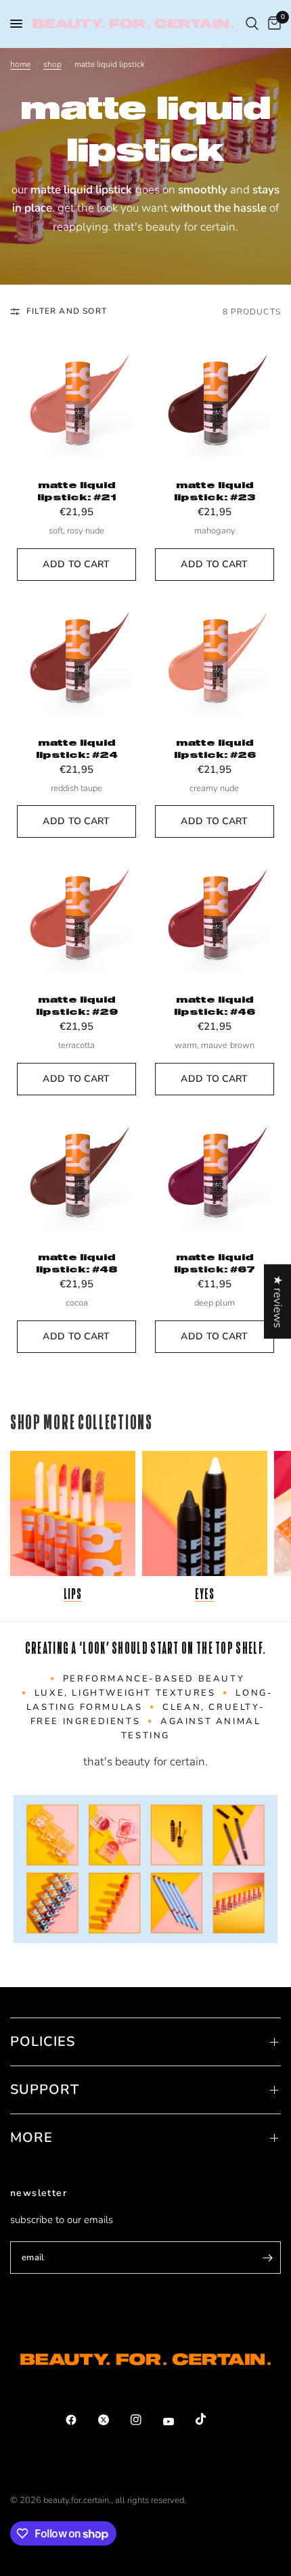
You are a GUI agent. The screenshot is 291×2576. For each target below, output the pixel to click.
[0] (272, 24)
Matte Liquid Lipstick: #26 (215, 748)
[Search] (252, 24)
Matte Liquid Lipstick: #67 (215, 1263)
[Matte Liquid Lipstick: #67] (215, 1175)
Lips (73, 1594)
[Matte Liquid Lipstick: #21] (76, 403)
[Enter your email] (267, 2258)
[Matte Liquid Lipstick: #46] (215, 917)
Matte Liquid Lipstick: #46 (215, 1005)
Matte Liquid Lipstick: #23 (215, 491)
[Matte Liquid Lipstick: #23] (215, 403)
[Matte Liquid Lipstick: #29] (76, 917)
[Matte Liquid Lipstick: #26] (215, 661)
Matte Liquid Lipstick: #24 (77, 748)
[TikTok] (210, 2419)
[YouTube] (178, 2421)
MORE (31, 2138)
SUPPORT (45, 2090)
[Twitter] (113, 2420)
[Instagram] (145, 2420)
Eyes (205, 1594)
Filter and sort (67, 311)
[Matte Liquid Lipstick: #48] (76, 1175)
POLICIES (43, 2042)
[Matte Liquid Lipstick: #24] (76, 661)
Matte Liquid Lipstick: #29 (77, 1005)
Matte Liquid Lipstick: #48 (76, 1263)
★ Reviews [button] (278, 1302)
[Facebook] (81, 2420)
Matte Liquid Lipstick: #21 (76, 491)
